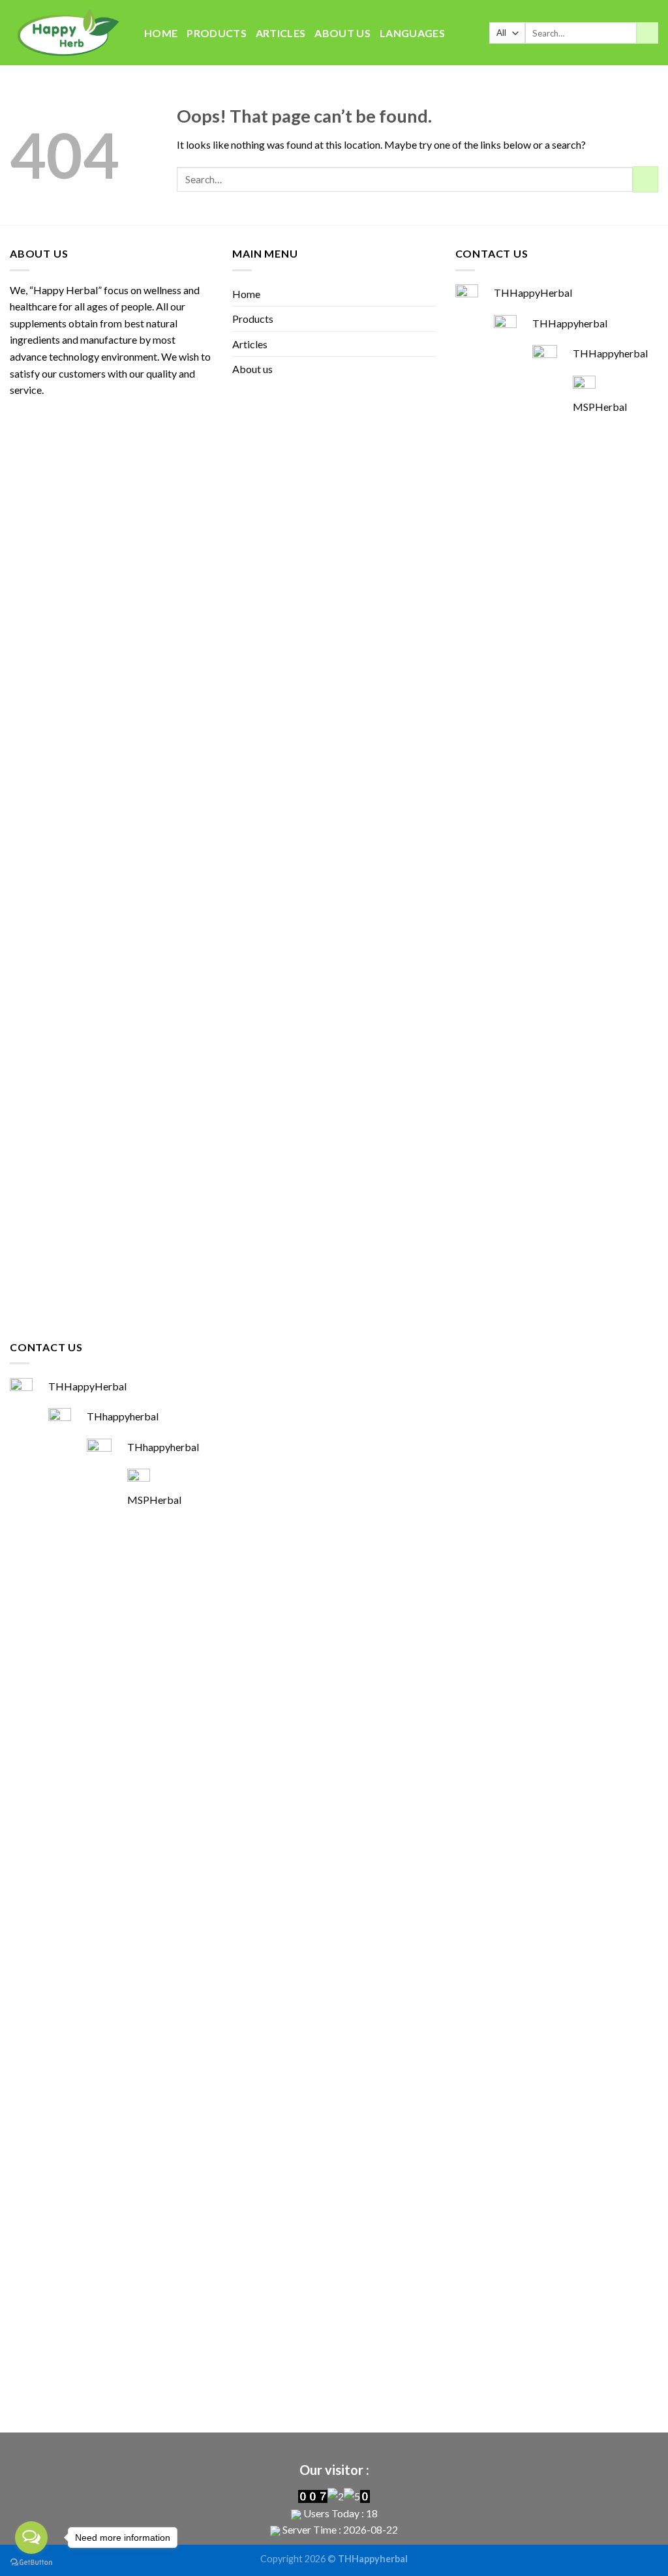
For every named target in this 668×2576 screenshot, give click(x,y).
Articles (281, 33)
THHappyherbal (570, 323)
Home (161, 33)
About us (342, 33)
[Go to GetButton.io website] (31, 2563)
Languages (412, 33)
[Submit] (647, 33)
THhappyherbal (123, 1416)
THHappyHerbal (533, 292)
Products (217, 33)
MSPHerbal (600, 407)
